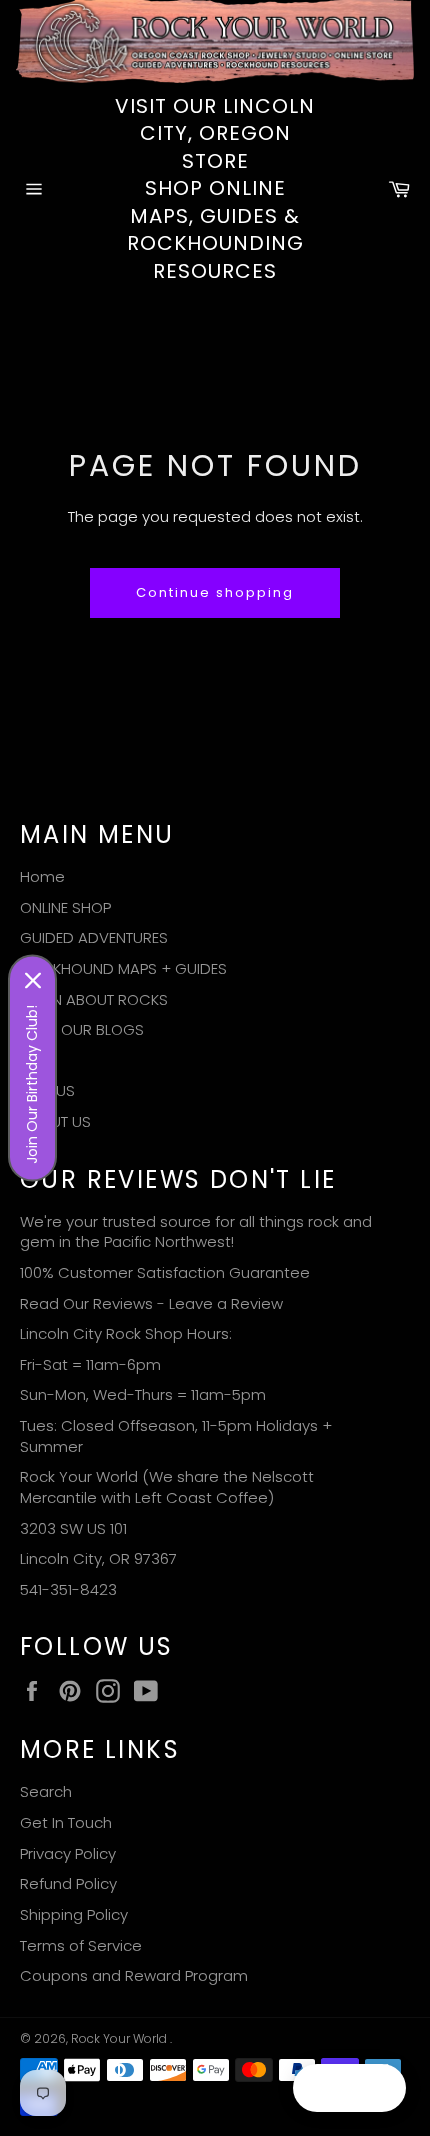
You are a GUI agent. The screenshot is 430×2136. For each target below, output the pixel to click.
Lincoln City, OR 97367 (98, 1558)
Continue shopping (214, 592)
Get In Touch (66, 1822)
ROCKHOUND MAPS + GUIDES (123, 968)
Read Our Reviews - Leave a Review (151, 1303)
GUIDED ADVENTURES (94, 937)
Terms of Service (81, 1945)
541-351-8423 (68, 1589)
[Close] (33, 981)
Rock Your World (120, 2038)
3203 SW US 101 (73, 1528)
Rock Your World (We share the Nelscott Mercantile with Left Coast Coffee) (167, 1487)
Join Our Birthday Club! (32, 1084)
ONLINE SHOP (65, 907)
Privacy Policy (68, 1853)
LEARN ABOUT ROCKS (94, 999)
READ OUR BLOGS (82, 1029)
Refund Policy (68, 1883)
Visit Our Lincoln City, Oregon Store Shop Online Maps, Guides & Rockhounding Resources (215, 189)
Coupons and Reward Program (134, 1975)
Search (46, 1791)
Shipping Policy (74, 1914)
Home (42, 876)
